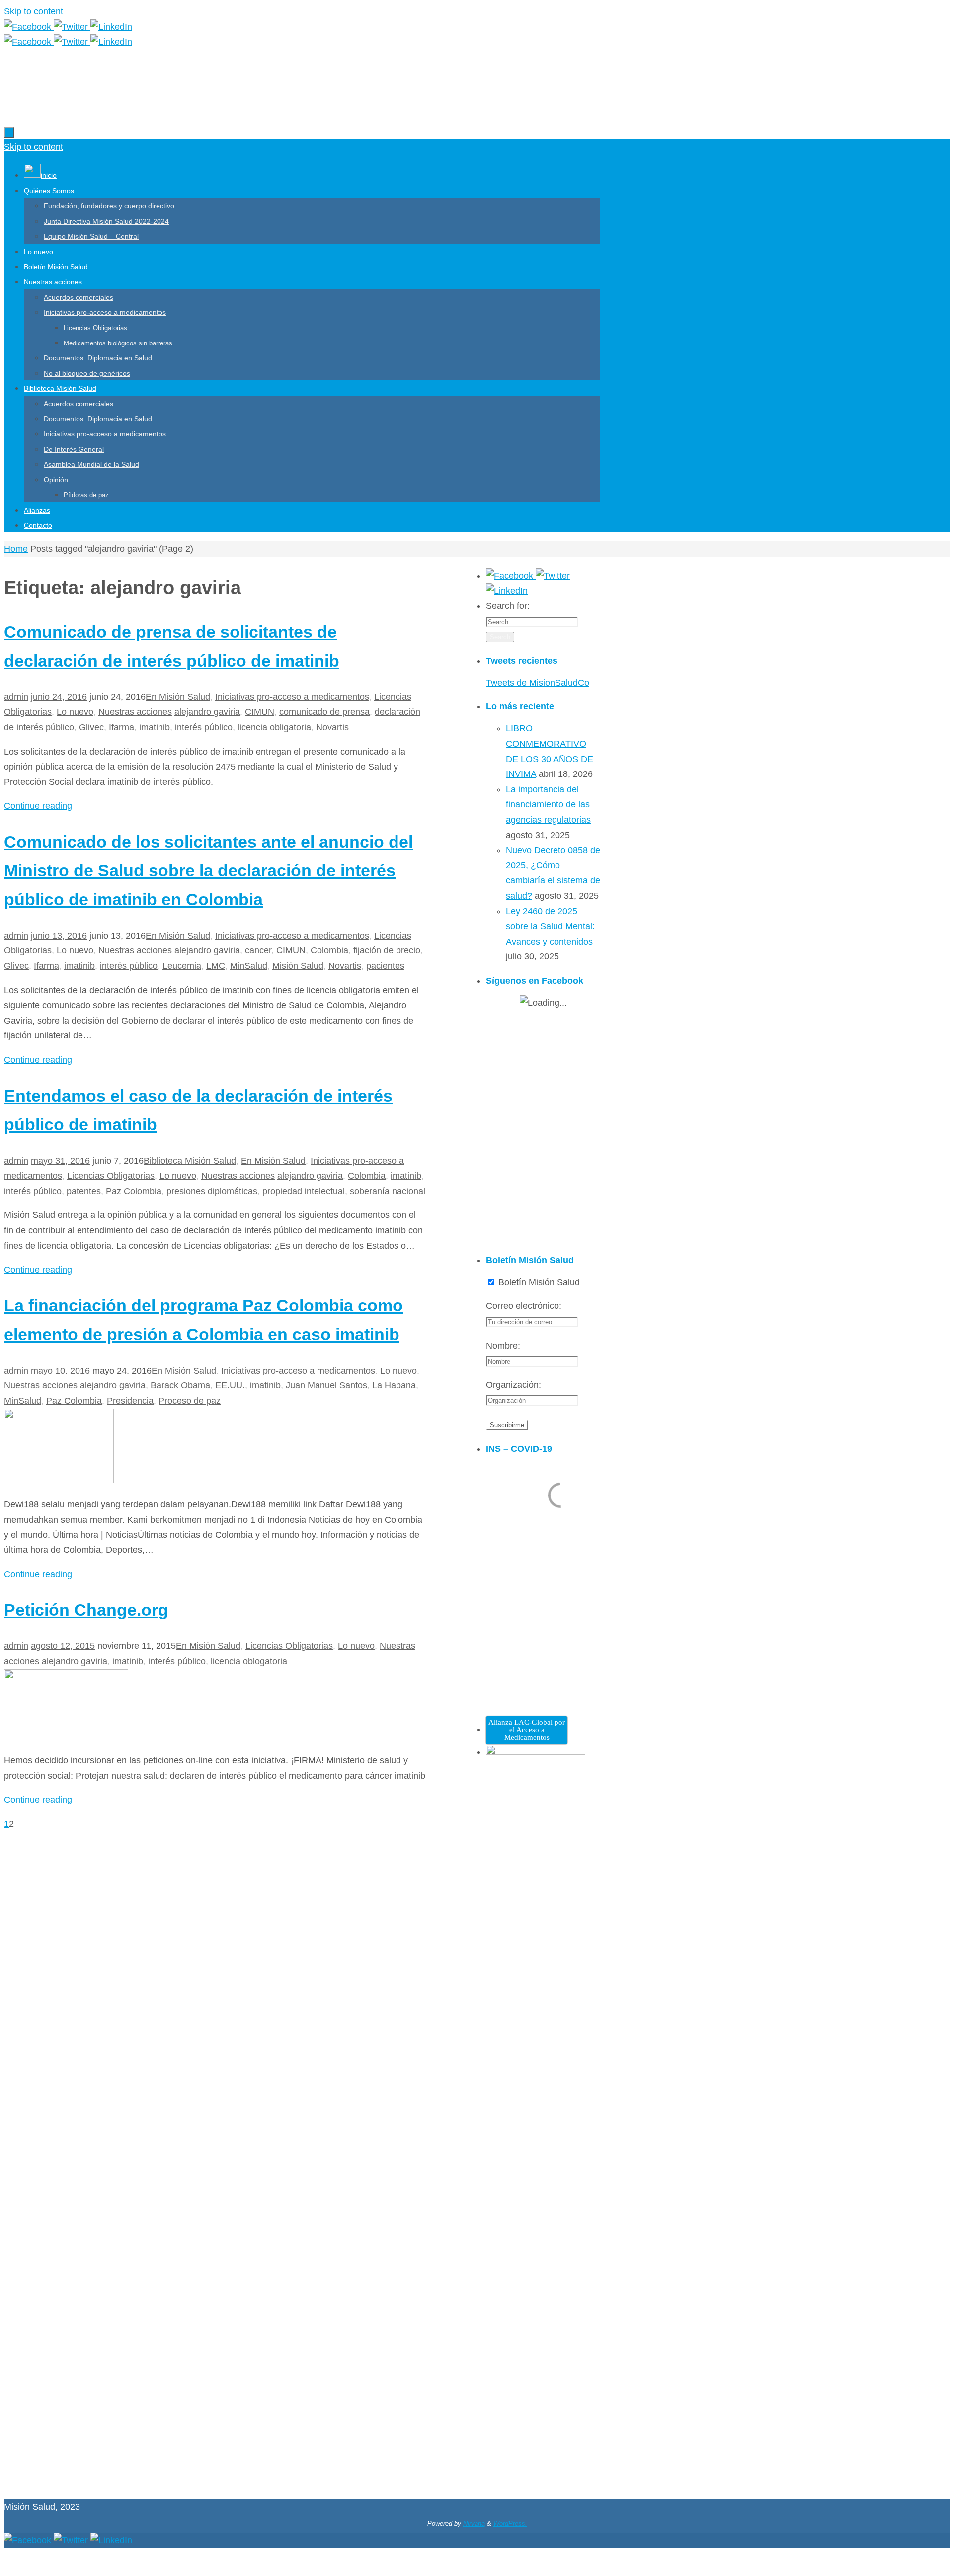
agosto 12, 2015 (63, 1646)
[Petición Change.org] (66, 1736)
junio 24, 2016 (59, 697)
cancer (258, 950)
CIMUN (260, 712)
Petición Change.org (86, 1610)
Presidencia (130, 1401)
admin (16, 697)
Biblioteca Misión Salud (190, 1161)
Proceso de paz (190, 1401)
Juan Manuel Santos (326, 1385)
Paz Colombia (134, 1191)
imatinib (155, 727)
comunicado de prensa (324, 712)
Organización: (514, 1385)
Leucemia (182, 966)
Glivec (91, 727)
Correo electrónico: (524, 1306)
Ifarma (121, 727)
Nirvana (474, 2524)
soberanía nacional (388, 1191)
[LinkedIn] (111, 27)
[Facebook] (29, 27)
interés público (204, 727)
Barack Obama (180, 1385)
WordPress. (510, 2524)
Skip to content (34, 11)
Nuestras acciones (135, 712)
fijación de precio (387, 950)
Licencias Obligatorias (111, 1176)
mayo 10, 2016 (60, 1371)
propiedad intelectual (304, 1191)
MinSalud (249, 966)
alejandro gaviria (207, 712)
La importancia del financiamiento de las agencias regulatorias (548, 805)
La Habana (394, 1385)
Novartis (332, 727)
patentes (84, 1191)
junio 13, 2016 (59, 936)
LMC (216, 966)
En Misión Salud (178, 697)
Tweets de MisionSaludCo (538, 683)
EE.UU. (230, 1385)
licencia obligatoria (274, 727)
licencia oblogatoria (249, 1661)
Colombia (329, 950)
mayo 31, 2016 (60, 1161)
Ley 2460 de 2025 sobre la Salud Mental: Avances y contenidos (550, 926)
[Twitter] (72, 27)
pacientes (385, 966)
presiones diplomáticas (212, 1191)
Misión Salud (298, 966)
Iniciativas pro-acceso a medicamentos (292, 697)
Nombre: (503, 1346)
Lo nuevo (75, 712)
